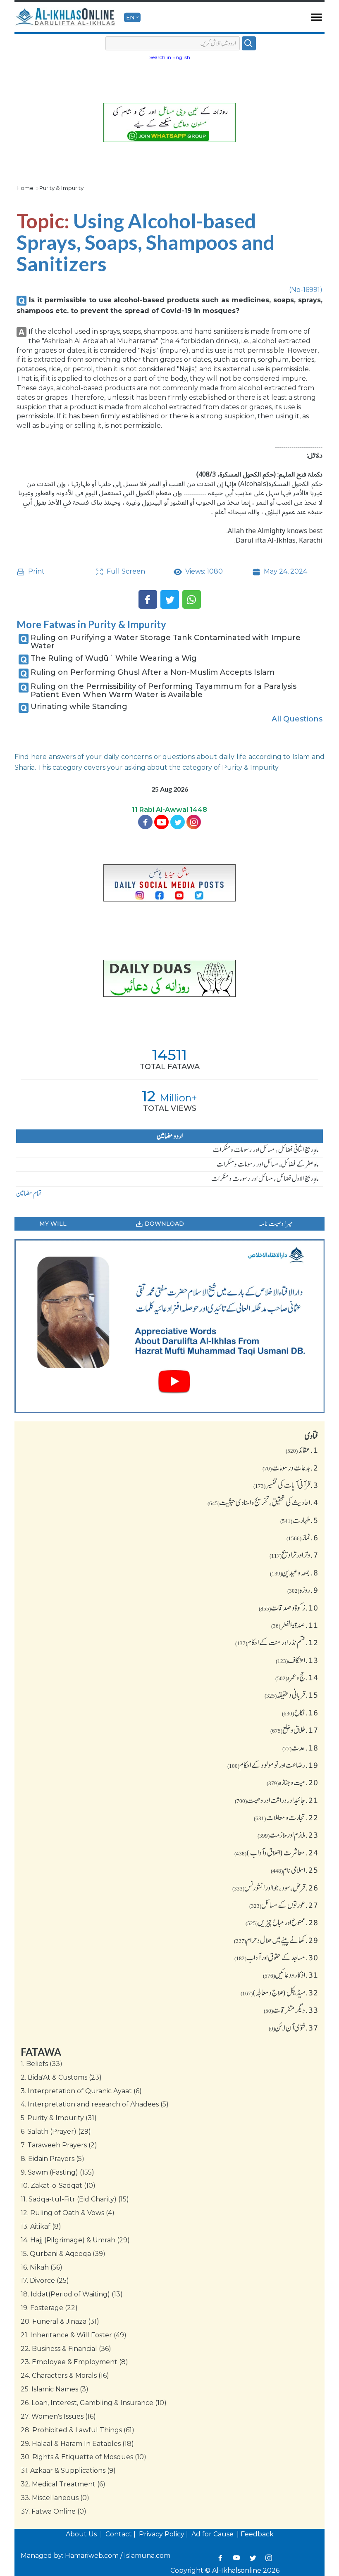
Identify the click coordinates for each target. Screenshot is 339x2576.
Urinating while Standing (79, 707)
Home (25, 188)
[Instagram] (269, 2558)
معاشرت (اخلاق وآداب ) (276, 1853)
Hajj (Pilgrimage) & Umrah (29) (75, 2240)
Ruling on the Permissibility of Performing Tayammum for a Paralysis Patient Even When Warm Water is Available (164, 690)
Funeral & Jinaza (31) (60, 2321)
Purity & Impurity (61, 188)
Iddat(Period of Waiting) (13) (72, 2294)
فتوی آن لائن (294, 2028)
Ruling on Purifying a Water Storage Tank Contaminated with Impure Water (166, 642)
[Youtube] (161, 822)
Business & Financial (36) (66, 2349)
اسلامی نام (295, 1870)
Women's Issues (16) (58, 2416)
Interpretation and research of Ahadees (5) (95, 2104)
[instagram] (194, 822)
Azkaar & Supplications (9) (68, 2470)
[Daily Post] (169, 883)
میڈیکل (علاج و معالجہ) (279, 1992)
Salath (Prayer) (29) (56, 2131)
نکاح (300, 1713)
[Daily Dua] (169, 978)
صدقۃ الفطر (295, 1625)
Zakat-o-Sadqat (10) (58, 2186)
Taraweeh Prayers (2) (59, 2145)
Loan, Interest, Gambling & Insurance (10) (94, 2403)
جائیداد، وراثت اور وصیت (277, 1800)
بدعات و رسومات (290, 1468)
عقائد (302, 1450)
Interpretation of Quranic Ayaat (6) (81, 2091)
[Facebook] (148, 599)
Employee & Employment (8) (74, 2362)
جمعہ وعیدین (294, 1573)
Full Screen (125, 571)
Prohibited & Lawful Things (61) (78, 2430)
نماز (302, 1537)
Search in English (170, 57)
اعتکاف (297, 1660)
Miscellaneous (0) (55, 2498)
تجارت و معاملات (286, 1817)
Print (36, 571)
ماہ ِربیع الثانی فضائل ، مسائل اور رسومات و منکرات (266, 1150)
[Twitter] (170, 599)
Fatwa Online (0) (54, 2511)
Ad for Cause (213, 2534)
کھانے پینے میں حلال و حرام (276, 1940)
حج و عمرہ (297, 1677)
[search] (249, 43)
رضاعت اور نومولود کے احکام (273, 1765)
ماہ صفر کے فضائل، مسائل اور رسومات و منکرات (268, 1164)
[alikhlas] (66, 17)
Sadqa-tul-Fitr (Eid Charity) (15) (75, 2199)
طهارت (299, 1520)
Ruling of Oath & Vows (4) (68, 2213)
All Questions (297, 719)
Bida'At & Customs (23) (61, 2077)
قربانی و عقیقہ (291, 1695)
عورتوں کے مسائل (284, 1905)
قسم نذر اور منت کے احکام (277, 1642)
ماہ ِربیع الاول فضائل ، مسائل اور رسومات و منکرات (265, 1179)
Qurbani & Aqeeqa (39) (63, 2254)
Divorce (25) (45, 2281)
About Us (82, 2534)
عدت (300, 1748)
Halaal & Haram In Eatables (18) (77, 2444)
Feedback (257, 2534)
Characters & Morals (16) (65, 2376)
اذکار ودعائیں (291, 1975)
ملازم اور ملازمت (288, 1835)
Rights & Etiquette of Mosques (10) (84, 2457)
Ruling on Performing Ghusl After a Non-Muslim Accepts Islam (153, 672)
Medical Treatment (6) (63, 2484)
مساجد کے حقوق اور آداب (276, 1957)
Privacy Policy (162, 2534)
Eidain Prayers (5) (53, 2159)
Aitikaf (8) (41, 2226)
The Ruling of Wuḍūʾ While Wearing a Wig (114, 658)
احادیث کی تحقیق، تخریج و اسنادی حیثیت (263, 1502)
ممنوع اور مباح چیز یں (282, 1922)
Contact (119, 2534)
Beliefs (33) (42, 2064)
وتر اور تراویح (294, 1555)
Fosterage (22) (49, 2308)
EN (130, 17)
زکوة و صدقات (289, 1608)
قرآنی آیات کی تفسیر (286, 1485)
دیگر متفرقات (291, 2010)
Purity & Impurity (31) (59, 2118)
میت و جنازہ (292, 1782)
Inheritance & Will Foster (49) (74, 2335)
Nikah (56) (42, 2267)
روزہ (303, 1590)
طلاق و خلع (294, 1730)
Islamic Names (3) (55, 2389)
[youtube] (169, 1326)
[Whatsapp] (192, 599)
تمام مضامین (29, 1193)
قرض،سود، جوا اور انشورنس (275, 1888)
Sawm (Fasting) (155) (57, 2172)
